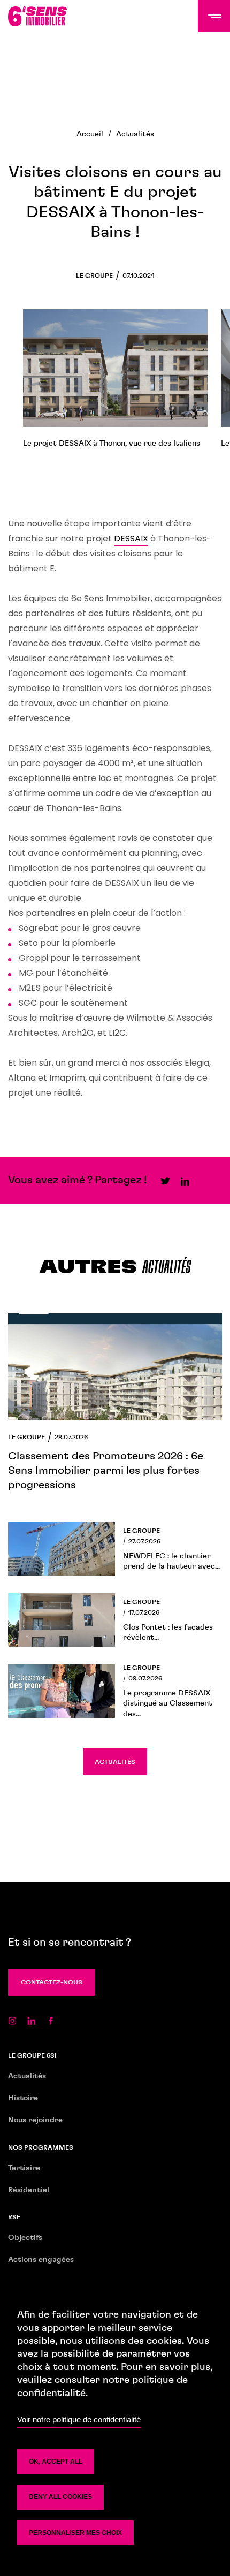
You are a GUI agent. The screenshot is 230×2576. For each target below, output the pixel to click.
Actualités (135, 134)
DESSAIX (131, 538)
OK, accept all (56, 2462)
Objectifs (25, 2238)
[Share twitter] (165, 1180)
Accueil (90, 134)
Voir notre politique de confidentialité (79, 2420)
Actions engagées (41, 2260)
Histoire (23, 2098)
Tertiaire (24, 2168)
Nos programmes (41, 2147)
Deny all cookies (60, 2497)
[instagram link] (12, 2020)
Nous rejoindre (35, 2120)
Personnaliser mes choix (75, 2533)
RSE (14, 2217)
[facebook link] (51, 2020)
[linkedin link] (32, 2020)
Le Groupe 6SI (32, 2055)
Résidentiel (29, 2190)
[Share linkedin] (185, 1180)
